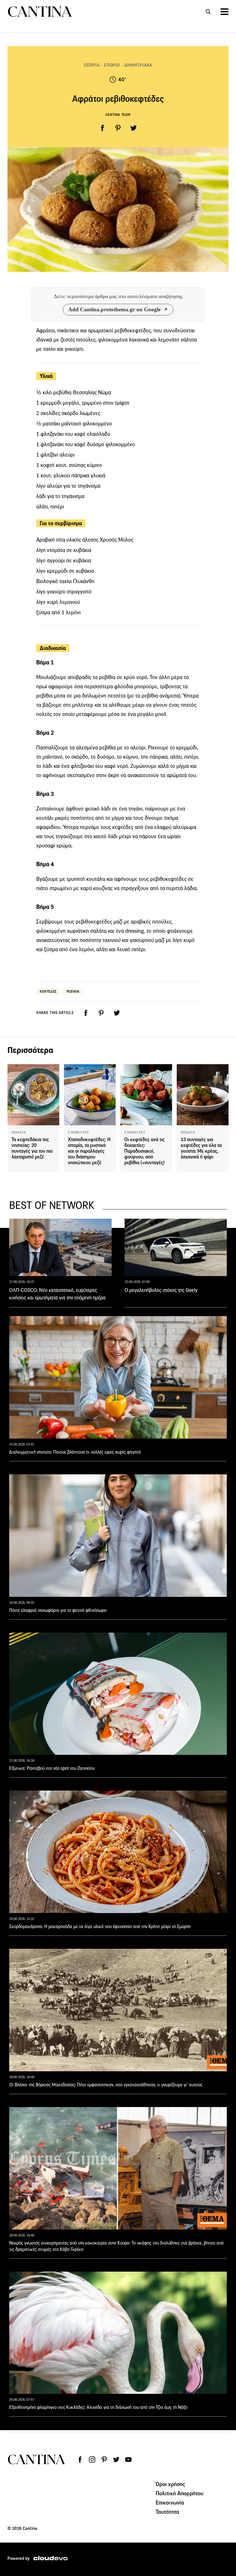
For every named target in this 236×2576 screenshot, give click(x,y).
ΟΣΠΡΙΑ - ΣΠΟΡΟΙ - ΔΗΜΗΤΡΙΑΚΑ (118, 65)
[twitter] (134, 128)
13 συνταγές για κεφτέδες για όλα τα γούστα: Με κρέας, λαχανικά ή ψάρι (201, 1148)
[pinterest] (118, 128)
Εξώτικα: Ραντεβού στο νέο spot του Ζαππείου (52, 1768)
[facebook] (102, 128)
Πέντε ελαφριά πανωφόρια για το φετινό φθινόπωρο (58, 1610)
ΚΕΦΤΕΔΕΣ (48, 991)
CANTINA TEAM (118, 115)
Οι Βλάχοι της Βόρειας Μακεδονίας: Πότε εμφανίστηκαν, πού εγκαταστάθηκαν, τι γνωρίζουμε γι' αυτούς (106, 2085)
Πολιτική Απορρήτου (180, 2493)
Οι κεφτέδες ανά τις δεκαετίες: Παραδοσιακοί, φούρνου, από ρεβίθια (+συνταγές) (144, 1151)
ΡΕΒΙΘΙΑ (73, 991)
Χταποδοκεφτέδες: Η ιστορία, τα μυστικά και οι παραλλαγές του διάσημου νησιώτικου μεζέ (89, 1151)
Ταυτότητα (168, 2512)
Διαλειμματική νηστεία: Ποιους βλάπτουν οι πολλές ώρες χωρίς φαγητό (75, 1452)
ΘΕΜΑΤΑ (19, 1132)
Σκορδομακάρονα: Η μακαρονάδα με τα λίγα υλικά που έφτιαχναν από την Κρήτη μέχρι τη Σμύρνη (100, 1926)
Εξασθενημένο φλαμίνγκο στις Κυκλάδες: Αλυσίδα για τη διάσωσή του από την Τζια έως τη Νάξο (98, 2407)
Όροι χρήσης (171, 2484)
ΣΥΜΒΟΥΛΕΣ (78, 1132)
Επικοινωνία (170, 2502)
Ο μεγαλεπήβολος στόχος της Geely (161, 1290)
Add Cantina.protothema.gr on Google (114, 309)
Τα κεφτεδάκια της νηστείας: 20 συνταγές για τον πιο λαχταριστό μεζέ (32, 1148)
